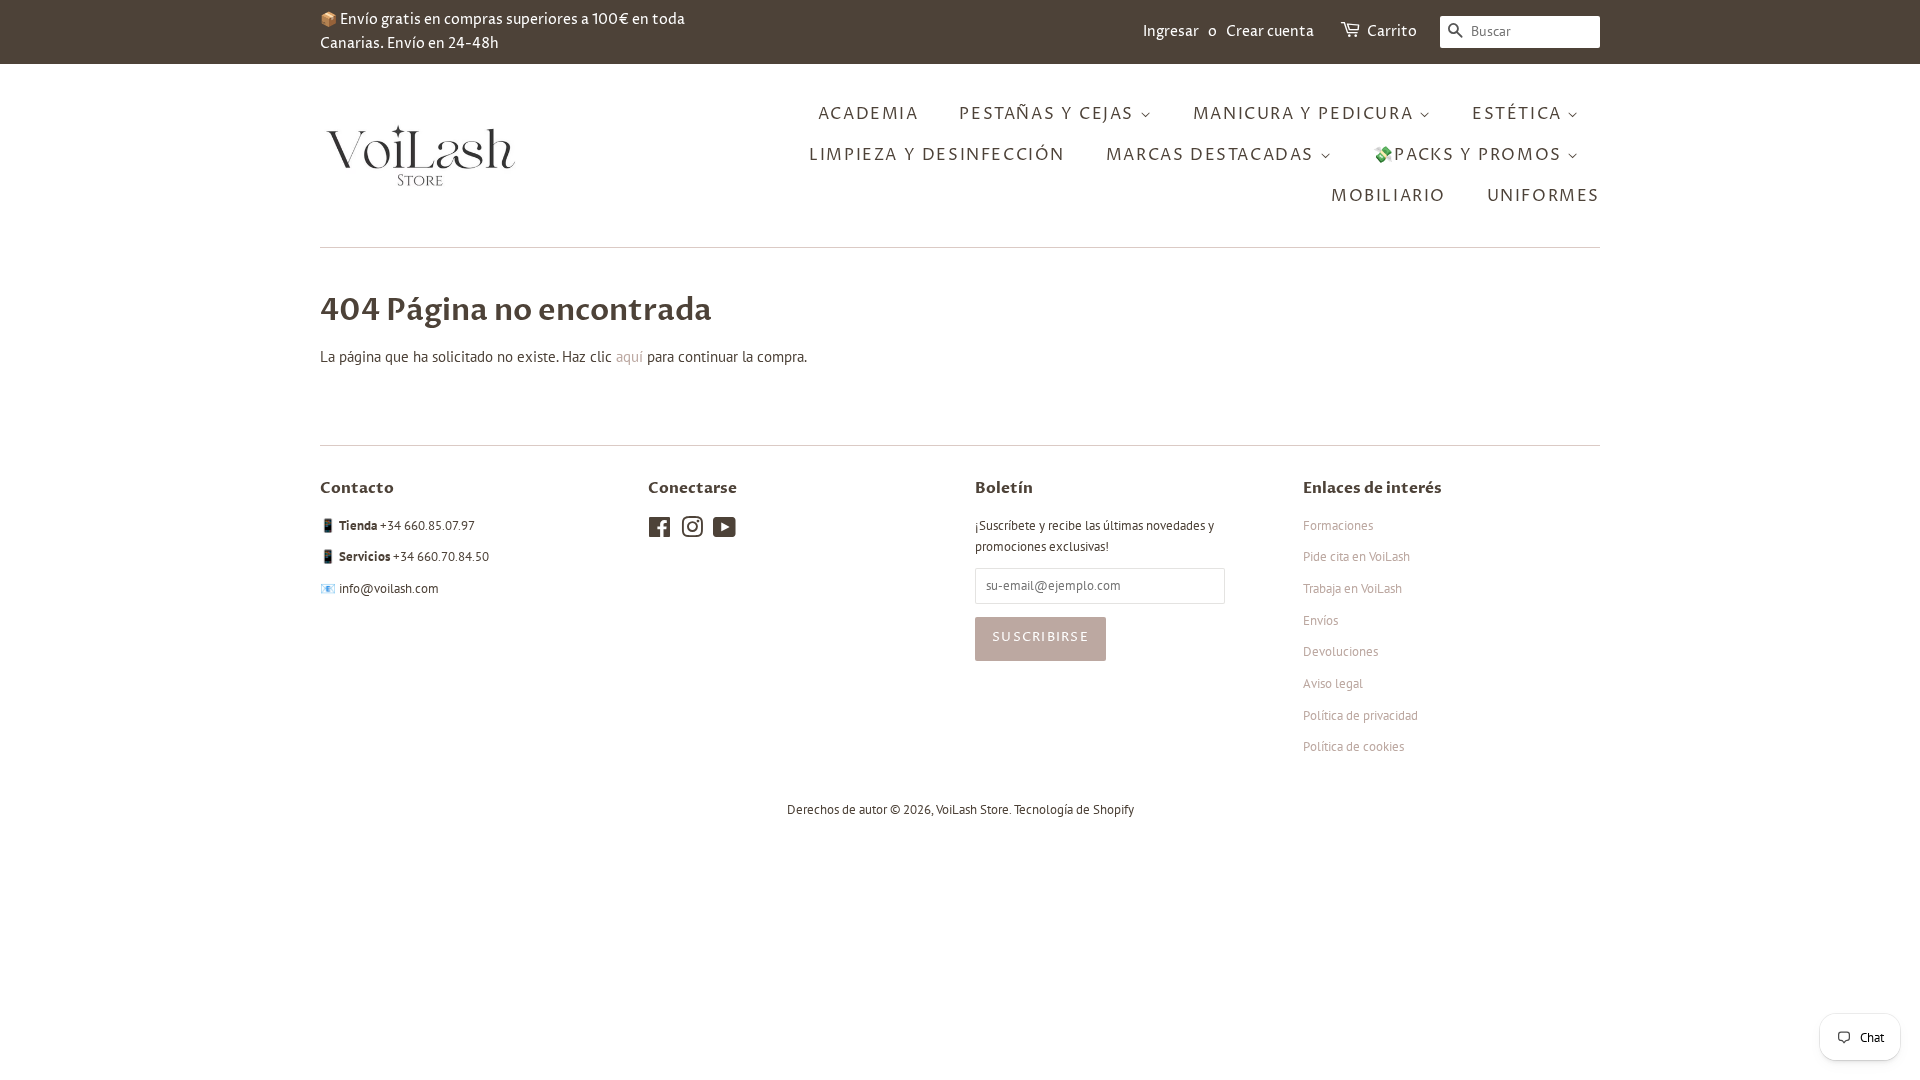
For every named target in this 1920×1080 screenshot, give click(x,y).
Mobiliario (1388, 196)
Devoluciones (1340, 651)
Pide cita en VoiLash (1356, 556)
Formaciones (1338, 525)
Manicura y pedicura (1306, 114)
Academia (868, 114)
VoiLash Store (972, 809)
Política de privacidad (1360, 715)
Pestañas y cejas (1049, 114)
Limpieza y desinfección (937, 155)
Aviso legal (1333, 683)
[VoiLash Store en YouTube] (724, 531)
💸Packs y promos (1470, 155)
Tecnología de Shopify (1074, 809)
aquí (629, 356)
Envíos (1320, 620)
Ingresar (1171, 31)
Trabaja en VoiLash (1352, 588)
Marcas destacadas (1213, 155)
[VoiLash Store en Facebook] (659, 531)
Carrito (1392, 31)
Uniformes (1543, 196)
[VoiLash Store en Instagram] (692, 531)
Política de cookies (1353, 746)
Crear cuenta (1270, 31)
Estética (1519, 114)
